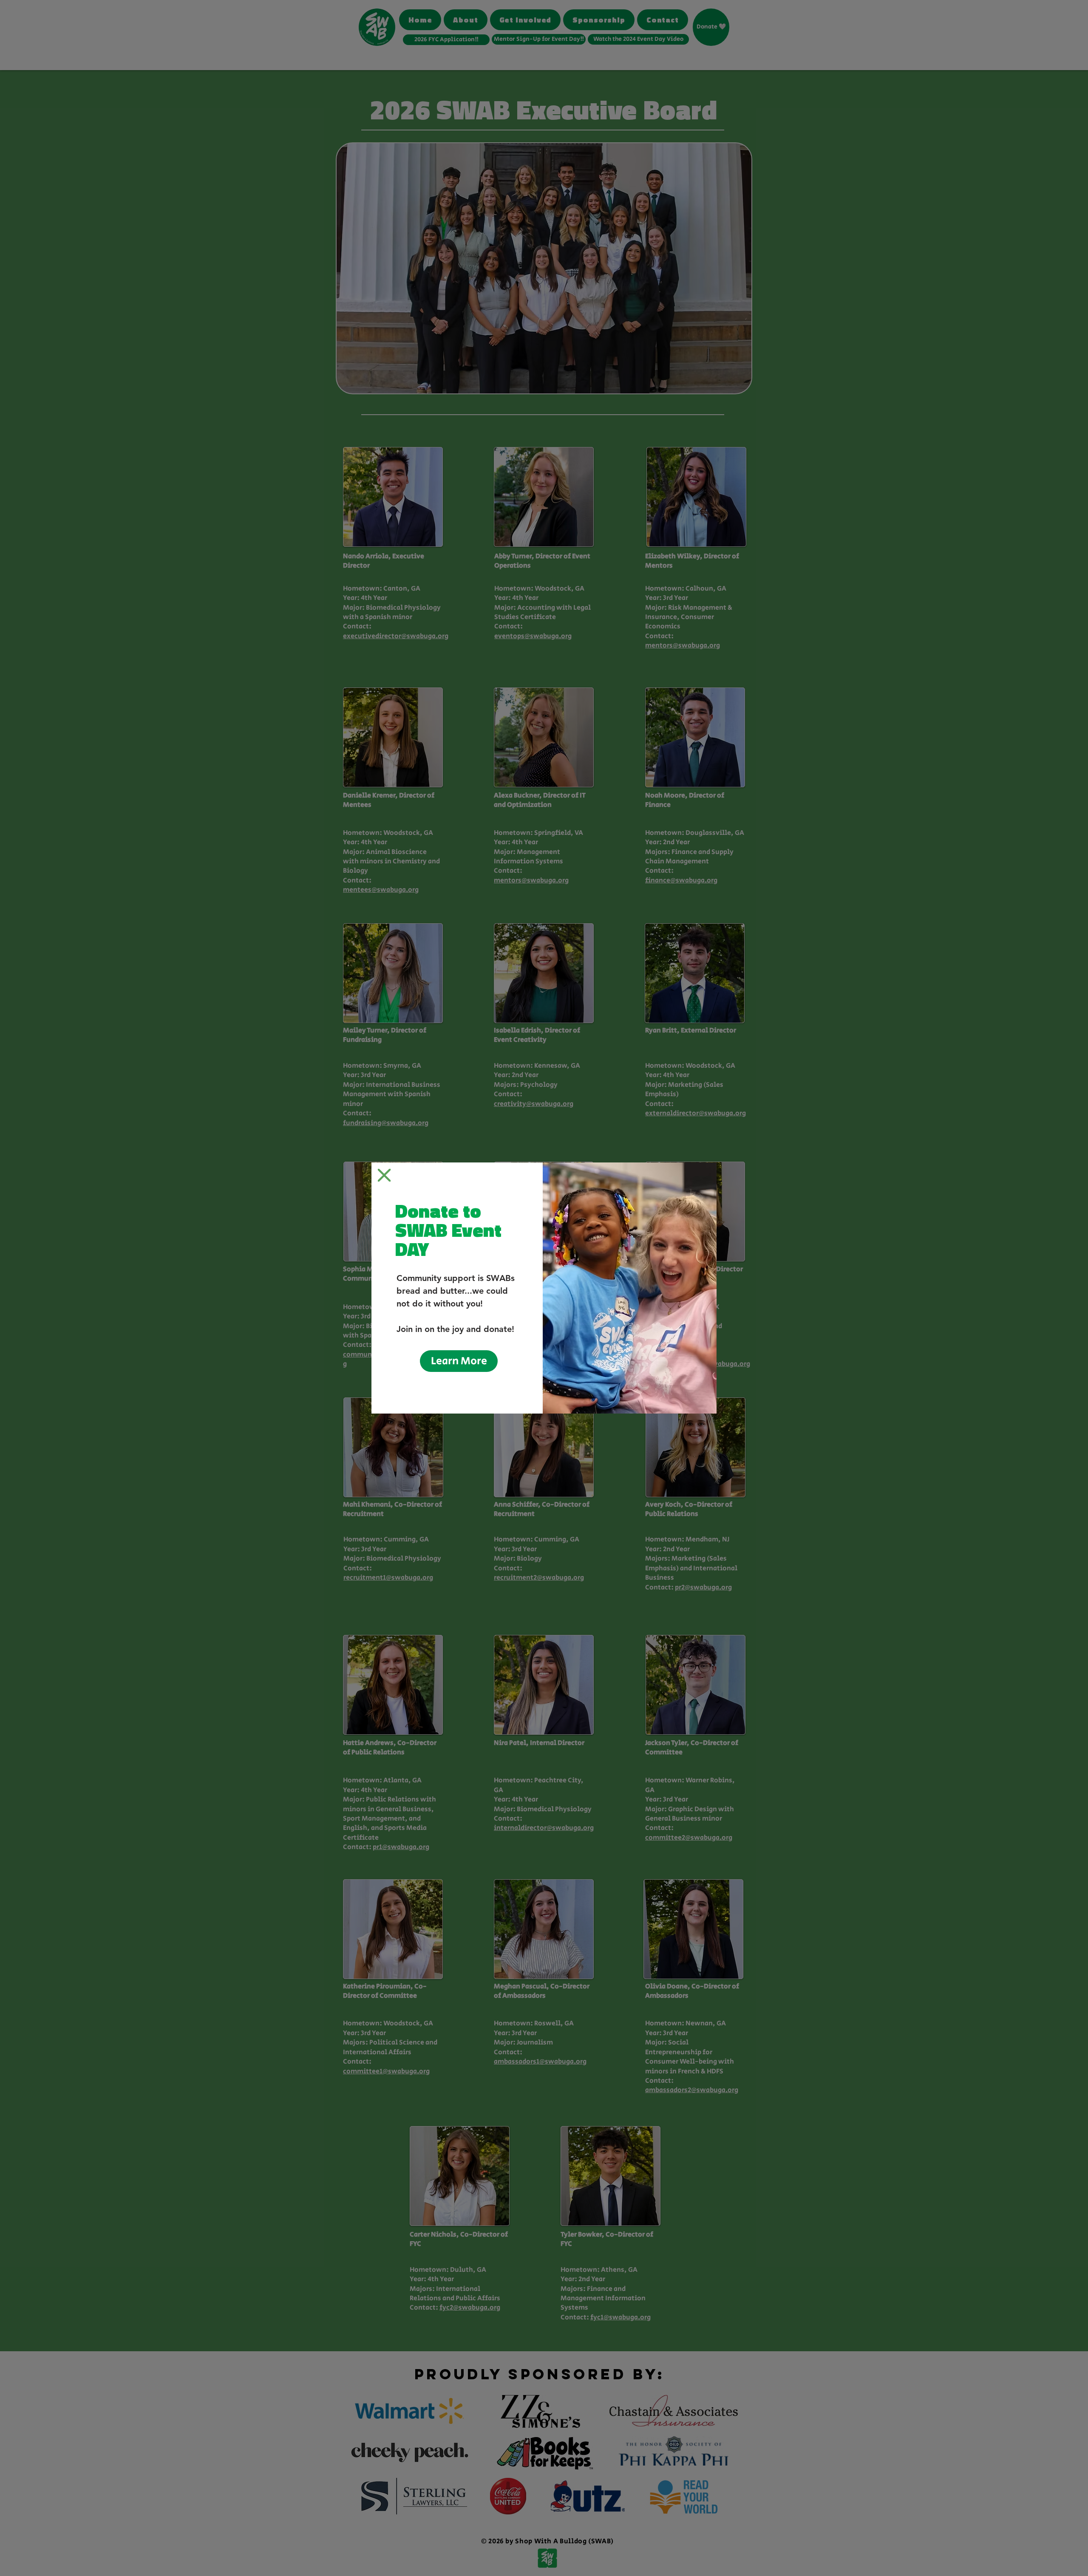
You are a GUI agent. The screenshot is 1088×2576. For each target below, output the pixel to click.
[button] (384, 1175)
